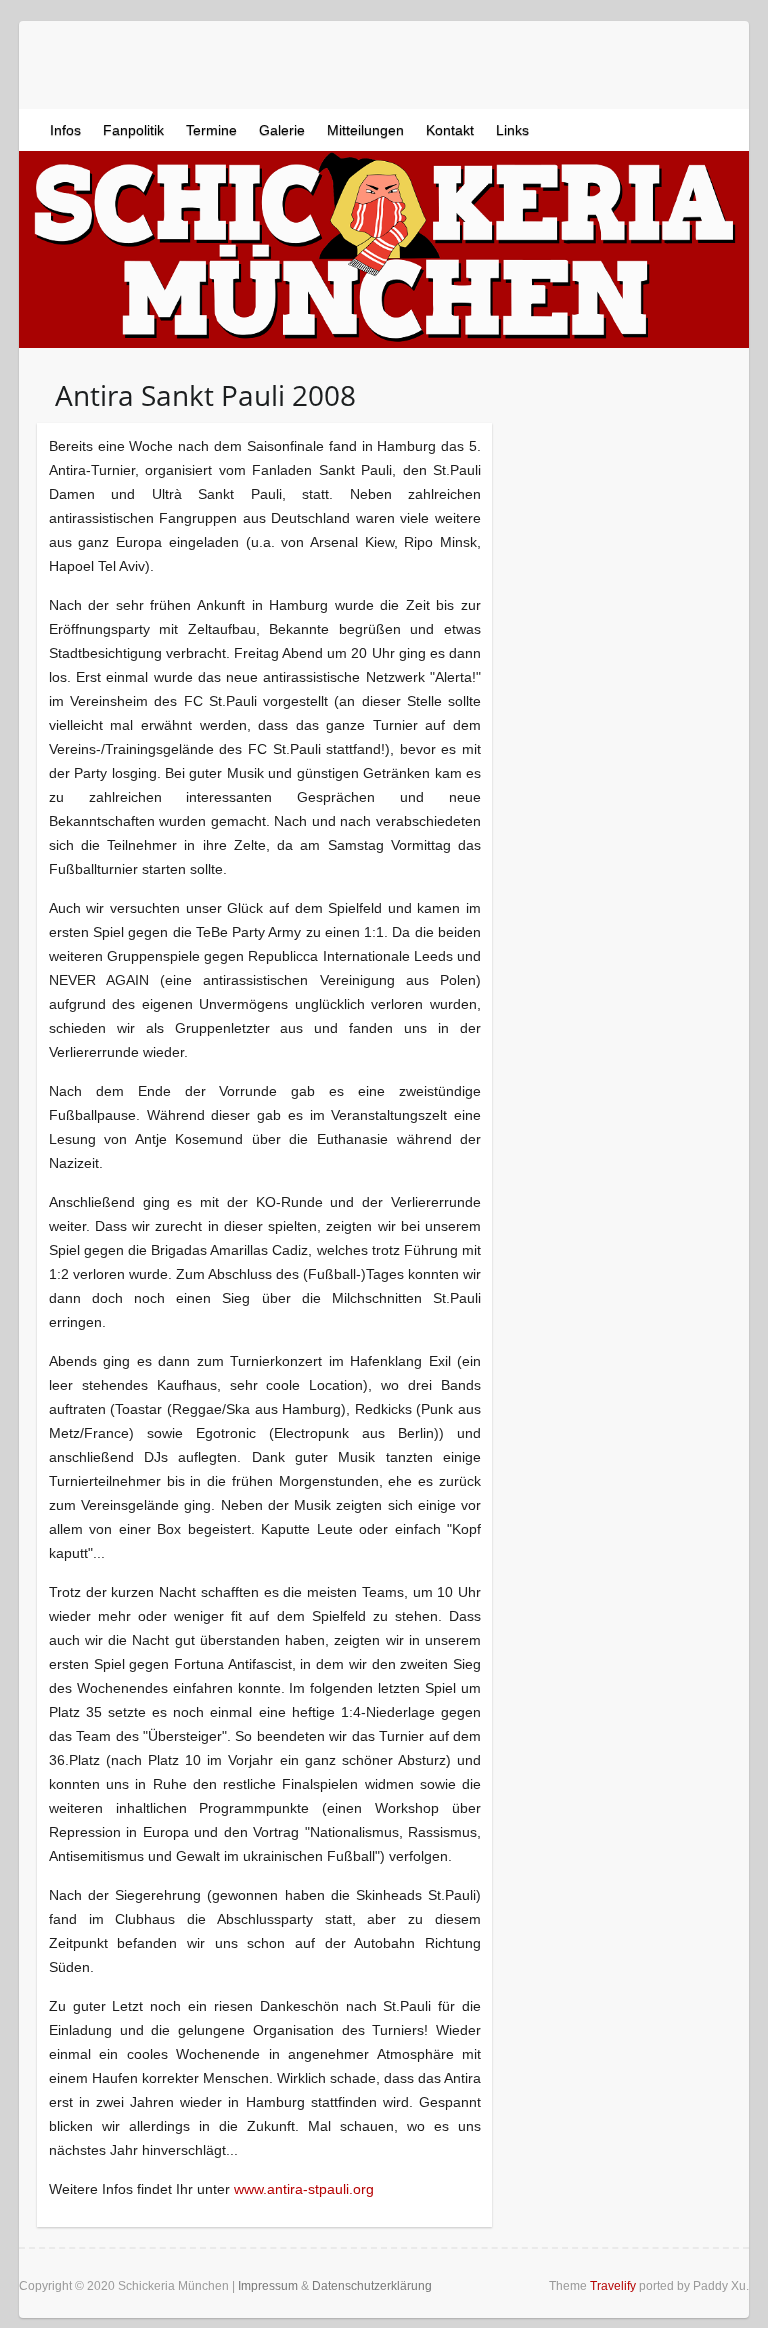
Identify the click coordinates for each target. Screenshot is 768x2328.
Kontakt (450, 130)
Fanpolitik (133, 130)
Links (512, 130)
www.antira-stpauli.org (304, 2189)
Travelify (613, 2286)
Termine (211, 130)
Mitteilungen (365, 130)
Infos (65, 130)
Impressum (268, 2286)
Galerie (282, 130)
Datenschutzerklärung (372, 2286)
